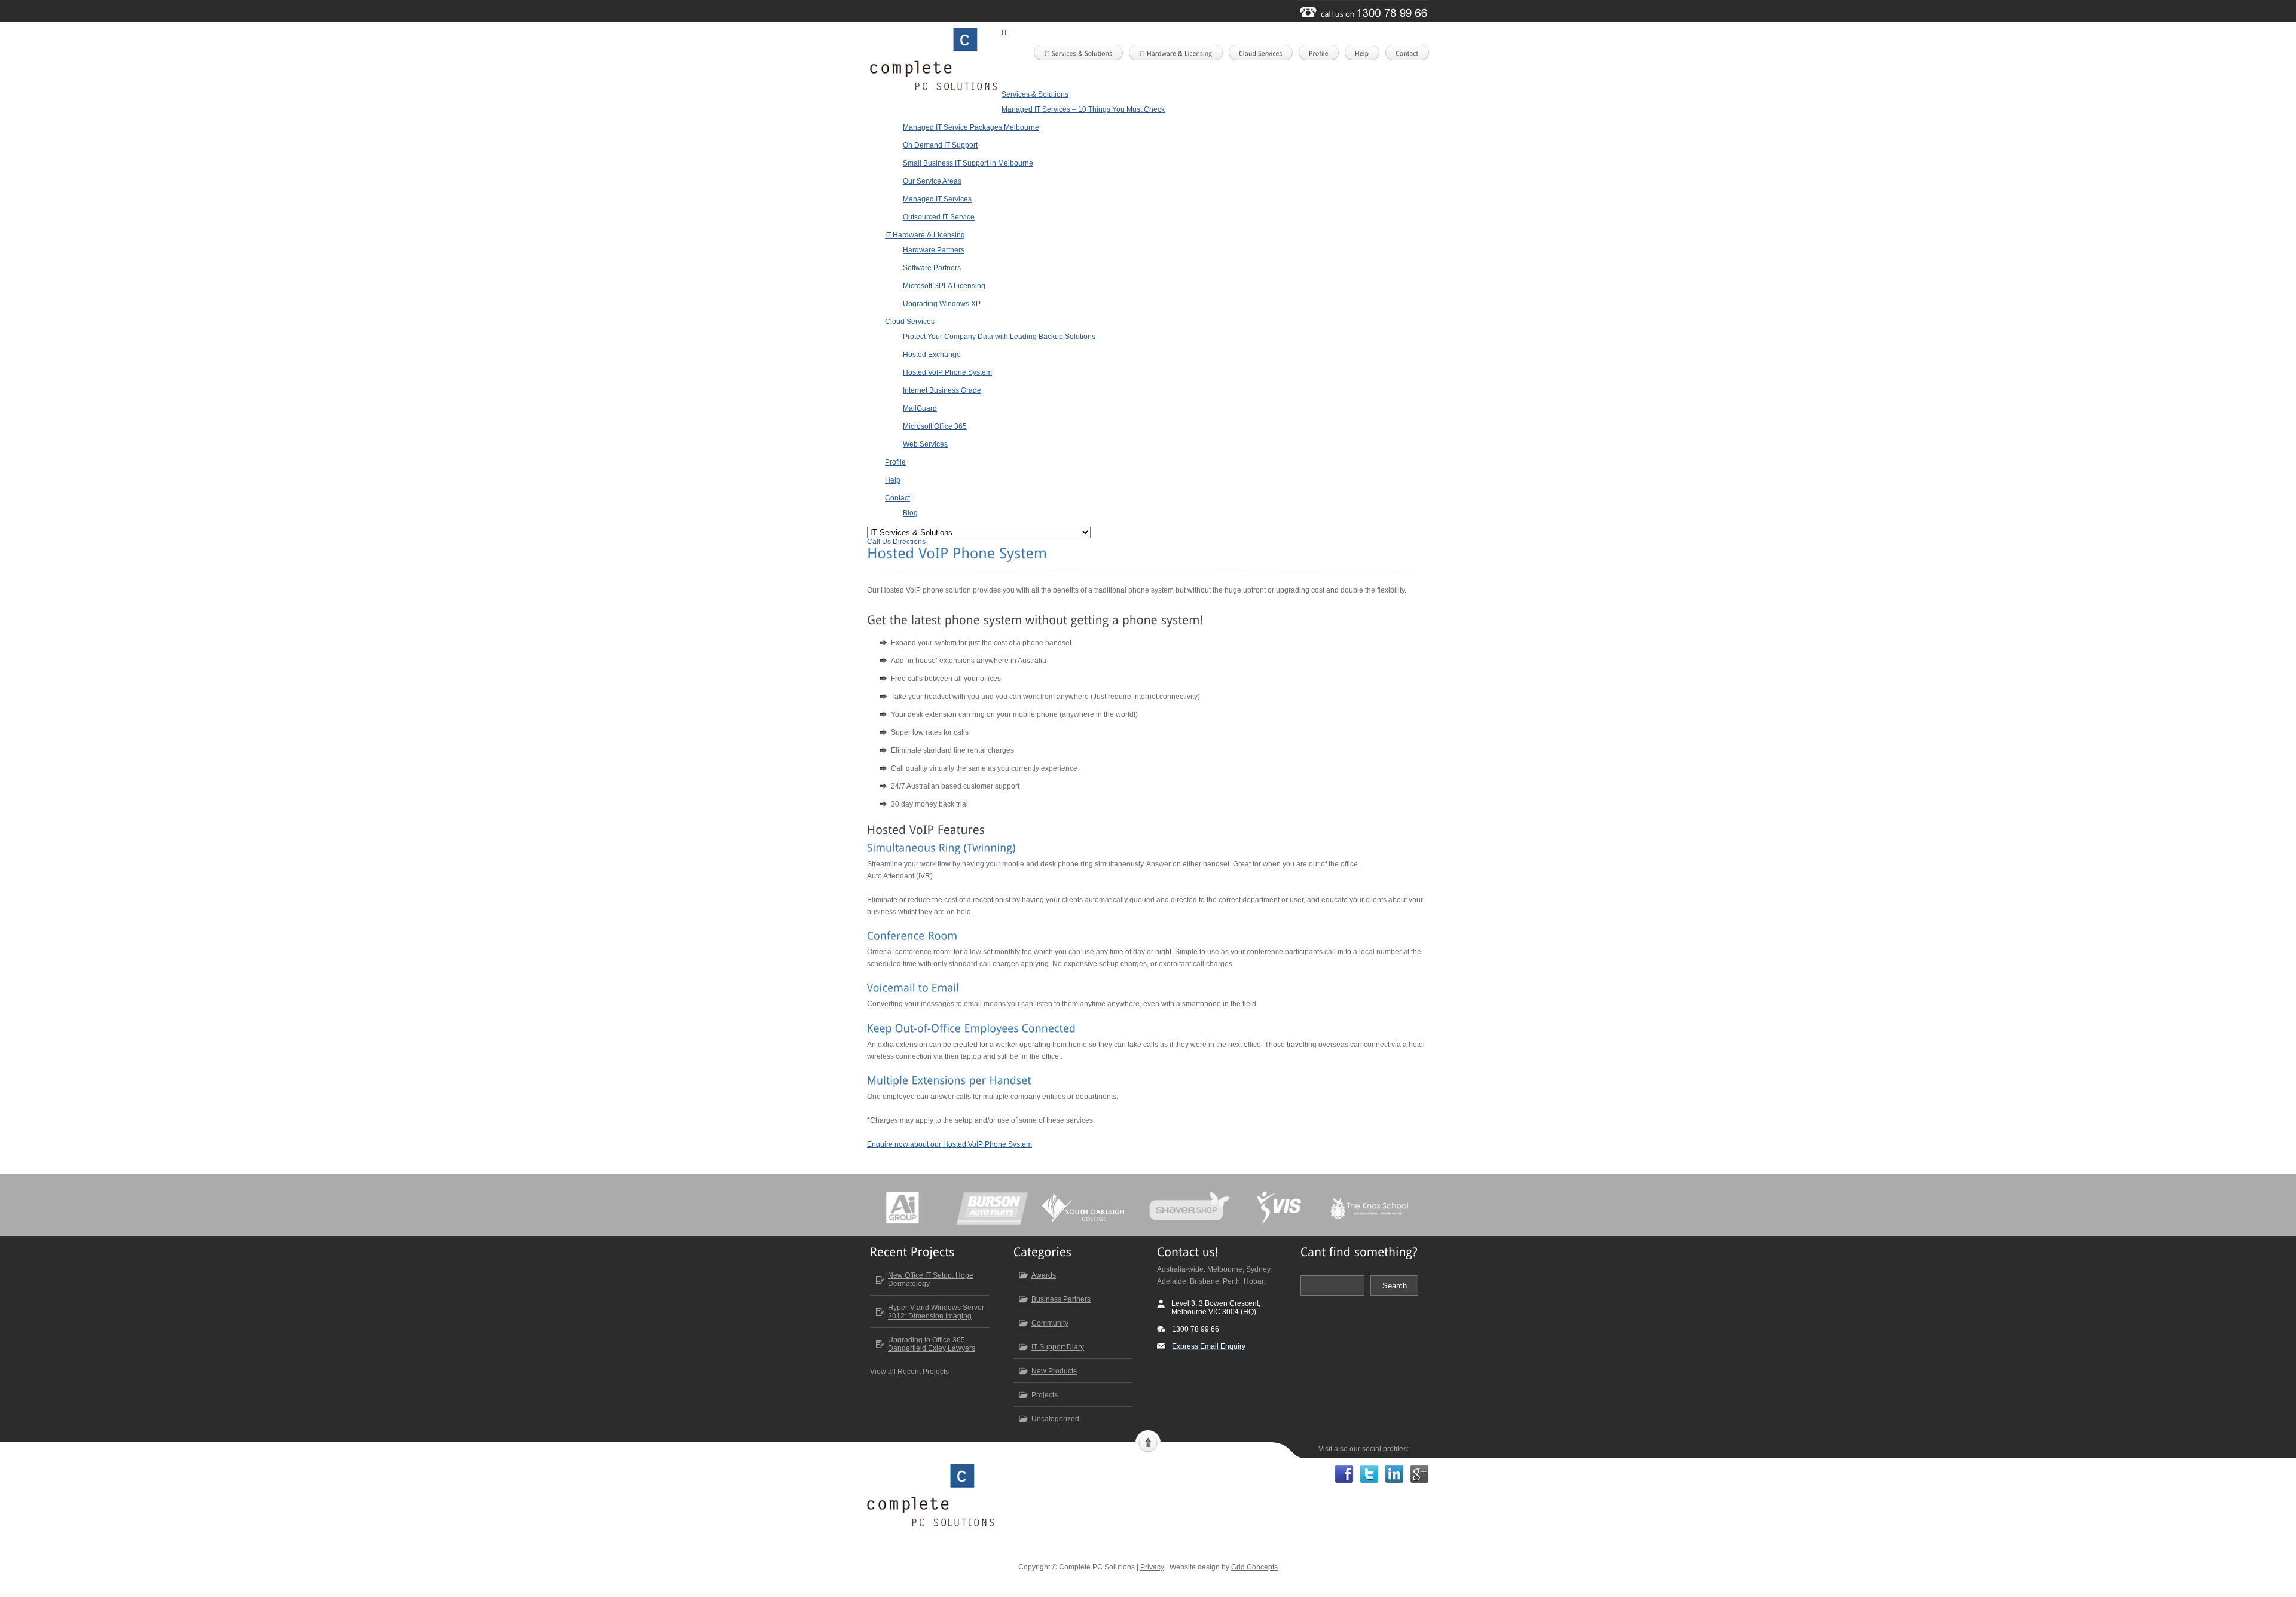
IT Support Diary (1058, 1347)
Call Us (879, 542)
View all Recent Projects (909, 1372)
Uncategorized (1055, 1419)
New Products (1054, 1371)
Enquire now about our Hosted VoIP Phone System (949, 1144)
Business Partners (1061, 1299)
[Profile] (1322, 53)
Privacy (1152, 1567)
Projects (1045, 1395)
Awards (1044, 1275)
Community (1050, 1323)
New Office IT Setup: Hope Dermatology (931, 1280)
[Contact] (1411, 53)
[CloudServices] (1264, 53)
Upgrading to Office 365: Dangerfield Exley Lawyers (932, 1344)
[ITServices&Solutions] (1082, 53)
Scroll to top (1148, 1442)
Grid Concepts (1254, 1567)
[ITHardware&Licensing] (1179, 53)
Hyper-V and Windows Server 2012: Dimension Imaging (936, 1312)
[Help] (1366, 53)
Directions (909, 542)
